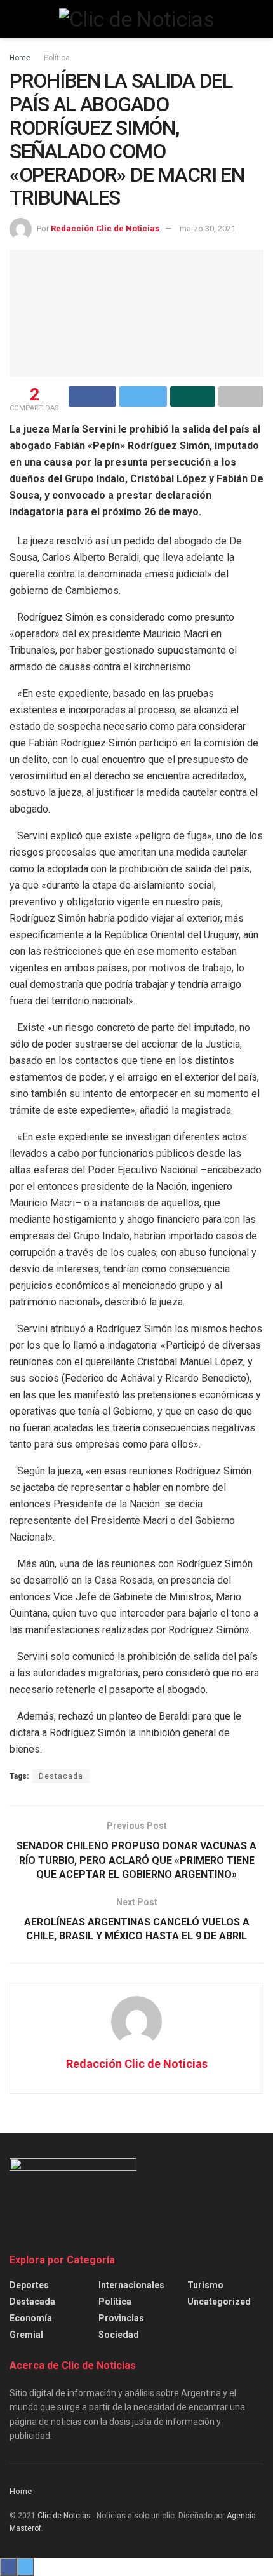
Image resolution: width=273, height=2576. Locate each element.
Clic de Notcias (64, 2516)
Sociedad (119, 2335)
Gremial (26, 2335)
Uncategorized (219, 2302)
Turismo (205, 2285)
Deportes (29, 2285)
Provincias (121, 2318)
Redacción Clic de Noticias (105, 228)
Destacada (61, 1776)
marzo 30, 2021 (208, 228)
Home (20, 58)
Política (57, 58)
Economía (31, 2318)
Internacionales (131, 2285)
